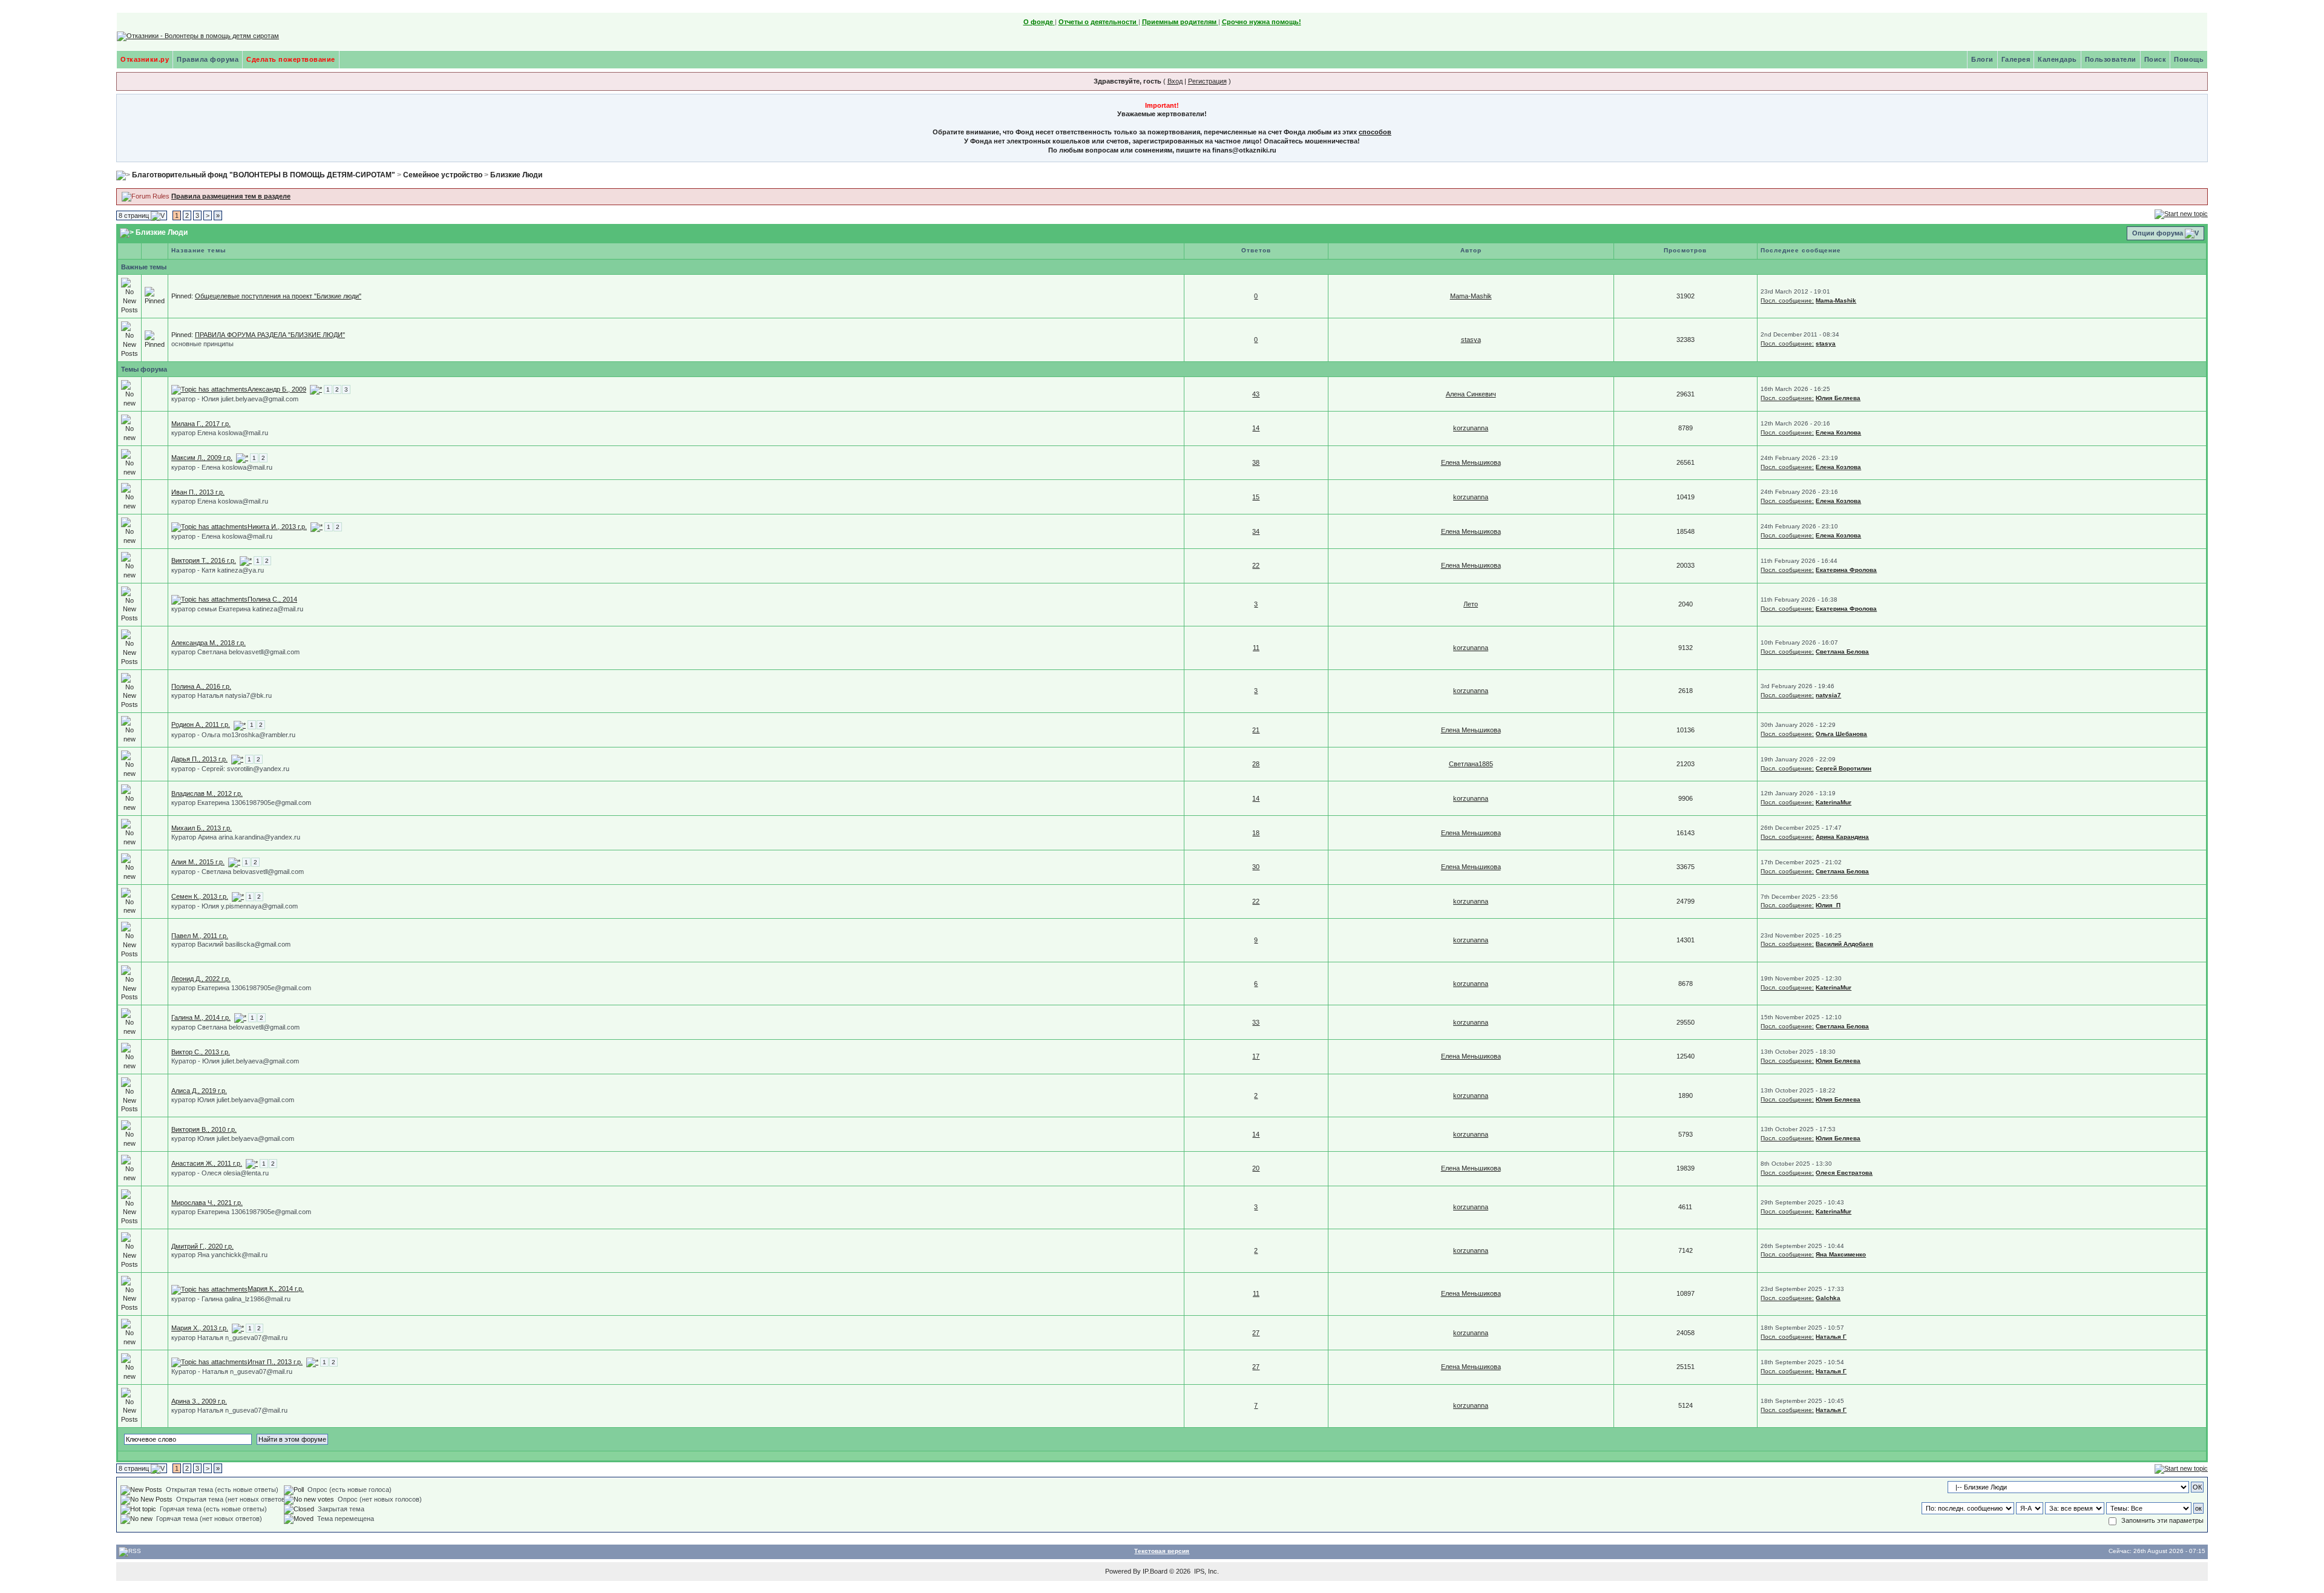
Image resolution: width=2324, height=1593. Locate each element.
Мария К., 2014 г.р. (276, 1289)
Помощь (2189, 59)
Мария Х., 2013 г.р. (200, 1328)
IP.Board (1155, 1571)
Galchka (1828, 1298)
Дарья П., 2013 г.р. (199, 759)
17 (1256, 1056)
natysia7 (1828, 695)
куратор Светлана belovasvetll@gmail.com (235, 652)
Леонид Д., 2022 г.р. (201, 979)
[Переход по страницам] (316, 389)
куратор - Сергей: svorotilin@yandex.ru (230, 769)
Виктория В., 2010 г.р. (204, 1129)
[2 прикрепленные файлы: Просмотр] (209, 389)
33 (1256, 1022)
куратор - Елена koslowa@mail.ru (222, 467)
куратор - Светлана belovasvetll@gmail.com (238, 872)
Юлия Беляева (1838, 398)
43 (1256, 394)
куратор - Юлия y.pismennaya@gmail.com (235, 906)
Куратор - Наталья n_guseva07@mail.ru (232, 1371)
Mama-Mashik (1471, 296)
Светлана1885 (1471, 764)
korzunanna (1471, 428)
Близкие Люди (516, 175)
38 (1256, 462)
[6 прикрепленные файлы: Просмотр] (209, 599)
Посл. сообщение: (1787, 301)
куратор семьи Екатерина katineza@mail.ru (237, 609)
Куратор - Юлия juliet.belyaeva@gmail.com (235, 1061)
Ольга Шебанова (1841, 734)
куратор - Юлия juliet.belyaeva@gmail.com (235, 399)
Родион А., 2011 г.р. (201, 724)
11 (1256, 648)
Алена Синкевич (1471, 394)
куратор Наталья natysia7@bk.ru (222, 695)
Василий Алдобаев (1844, 944)
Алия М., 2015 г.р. (198, 862)
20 (1256, 1168)
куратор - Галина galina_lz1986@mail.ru (231, 1299)
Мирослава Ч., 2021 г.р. (207, 1203)
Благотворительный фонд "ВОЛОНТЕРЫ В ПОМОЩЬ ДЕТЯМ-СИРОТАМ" (264, 175)
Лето (1471, 604)
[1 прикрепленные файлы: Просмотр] (209, 527)
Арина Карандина (1842, 837)
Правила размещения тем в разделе (231, 196)
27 (1256, 1333)
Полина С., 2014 (272, 599)
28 (1256, 764)
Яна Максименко (1841, 1254)
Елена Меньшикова (1471, 462)
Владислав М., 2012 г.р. (207, 793)
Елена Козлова (1838, 432)
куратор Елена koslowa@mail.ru (220, 433)
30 (1256, 867)
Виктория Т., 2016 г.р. (204, 560)
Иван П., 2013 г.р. (198, 492)
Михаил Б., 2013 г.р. (202, 828)
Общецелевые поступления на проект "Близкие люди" (278, 296)
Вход (1175, 81)
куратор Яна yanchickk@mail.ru (219, 1255)
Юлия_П (1828, 905)
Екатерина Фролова (1846, 570)
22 (1256, 565)
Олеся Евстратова (1844, 1173)
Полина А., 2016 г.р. (201, 686)
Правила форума (208, 59)
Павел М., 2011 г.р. (200, 936)
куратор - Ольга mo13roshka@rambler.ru (233, 735)
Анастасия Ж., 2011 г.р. (207, 1163)
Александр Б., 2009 (277, 389)
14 (1256, 428)
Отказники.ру (145, 59)
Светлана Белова (1842, 652)
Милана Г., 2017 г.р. (201, 424)
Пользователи (2111, 59)
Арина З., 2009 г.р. (199, 1401)
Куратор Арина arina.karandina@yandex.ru (236, 837)
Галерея (2016, 59)
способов (1375, 132)
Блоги (1982, 59)
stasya (1471, 340)
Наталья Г (1831, 1337)
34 (1256, 531)
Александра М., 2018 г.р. (208, 643)
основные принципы (202, 344)
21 (1256, 730)
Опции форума (2158, 233)
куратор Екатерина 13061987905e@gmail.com (241, 803)
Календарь (2057, 59)
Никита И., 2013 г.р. (277, 527)
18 (1256, 833)
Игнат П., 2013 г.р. (275, 1362)
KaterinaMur (1833, 802)
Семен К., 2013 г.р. (200, 896)
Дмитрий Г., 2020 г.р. (202, 1246)
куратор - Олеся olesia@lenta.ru (220, 1173)
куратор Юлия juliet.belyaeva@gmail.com (233, 1100)
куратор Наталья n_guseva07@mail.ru (229, 1338)
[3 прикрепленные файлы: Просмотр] (209, 1289)
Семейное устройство (443, 175)
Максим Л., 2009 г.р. (202, 458)
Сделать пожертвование (291, 59)
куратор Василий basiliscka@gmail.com (231, 944)
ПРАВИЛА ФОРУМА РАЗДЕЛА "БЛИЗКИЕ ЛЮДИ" (270, 335)
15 (1256, 497)
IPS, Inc (1206, 1571)
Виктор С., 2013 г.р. (201, 1052)
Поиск (2155, 59)
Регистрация (1207, 81)
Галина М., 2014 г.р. (201, 1017)
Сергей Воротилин (1843, 768)
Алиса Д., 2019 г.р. (199, 1091)
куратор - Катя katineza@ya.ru (218, 570)
